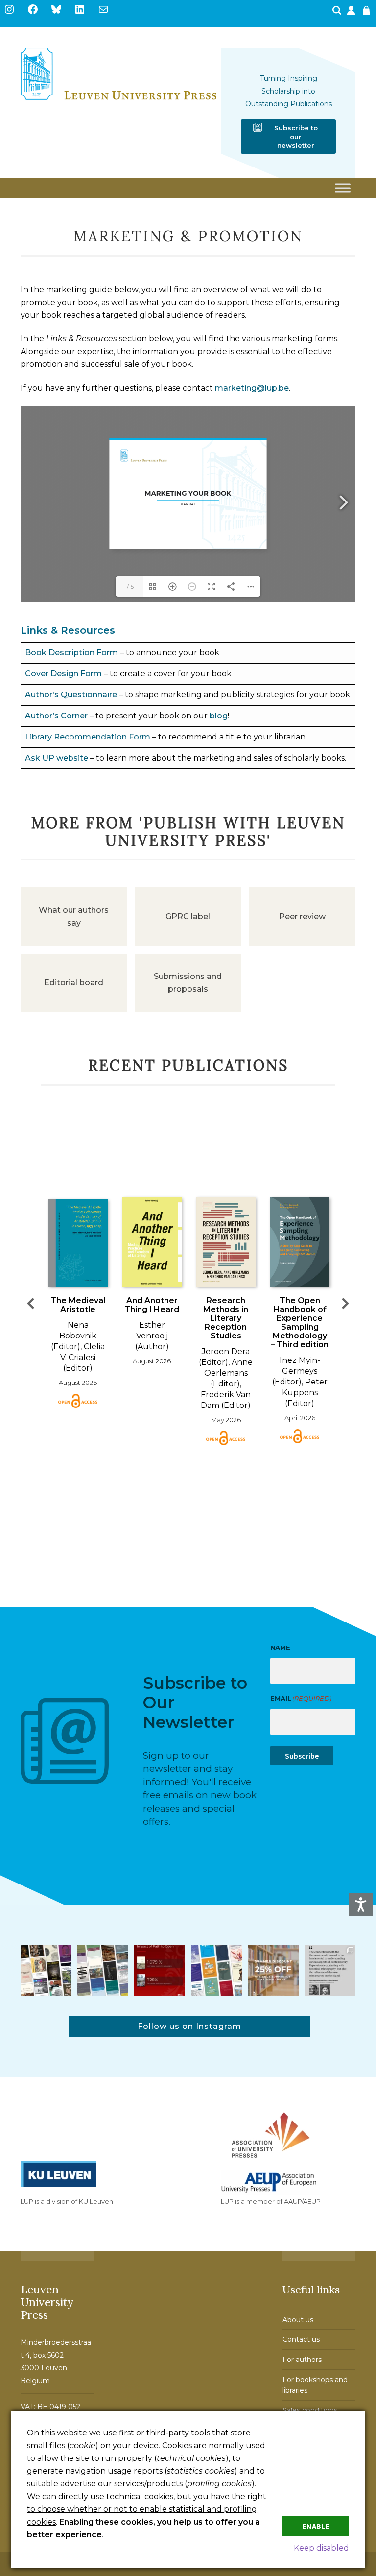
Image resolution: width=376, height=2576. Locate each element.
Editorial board (74, 983)
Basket (368, 13)
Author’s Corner (56, 716)
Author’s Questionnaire (71, 695)
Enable (316, 2526)
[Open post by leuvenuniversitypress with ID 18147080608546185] (216, 1970)
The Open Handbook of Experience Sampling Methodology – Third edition (300, 1323)
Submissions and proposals (188, 983)
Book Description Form (71, 653)
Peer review (302, 917)
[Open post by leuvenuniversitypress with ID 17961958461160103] (330, 1970)
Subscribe (302, 1756)
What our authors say (74, 917)
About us (298, 2320)
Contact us (301, 2339)
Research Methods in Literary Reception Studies (226, 1318)
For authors (302, 2360)
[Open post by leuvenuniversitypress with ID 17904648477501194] (46, 1970)
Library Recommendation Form (88, 737)
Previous (30, 1303)
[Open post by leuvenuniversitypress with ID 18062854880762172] (103, 1970)
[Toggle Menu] (343, 188)
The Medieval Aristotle (78, 1305)
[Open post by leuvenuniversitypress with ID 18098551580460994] (273, 1970)
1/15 (129, 586)
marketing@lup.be (252, 388)
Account (352, 13)
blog (219, 716)
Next (346, 1303)
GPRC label (188, 917)
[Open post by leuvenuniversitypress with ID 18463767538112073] (160, 1970)
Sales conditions (310, 2410)
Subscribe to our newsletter (296, 137)
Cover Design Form (63, 674)
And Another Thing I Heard (152, 1305)
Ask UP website (57, 758)
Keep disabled (321, 2548)
